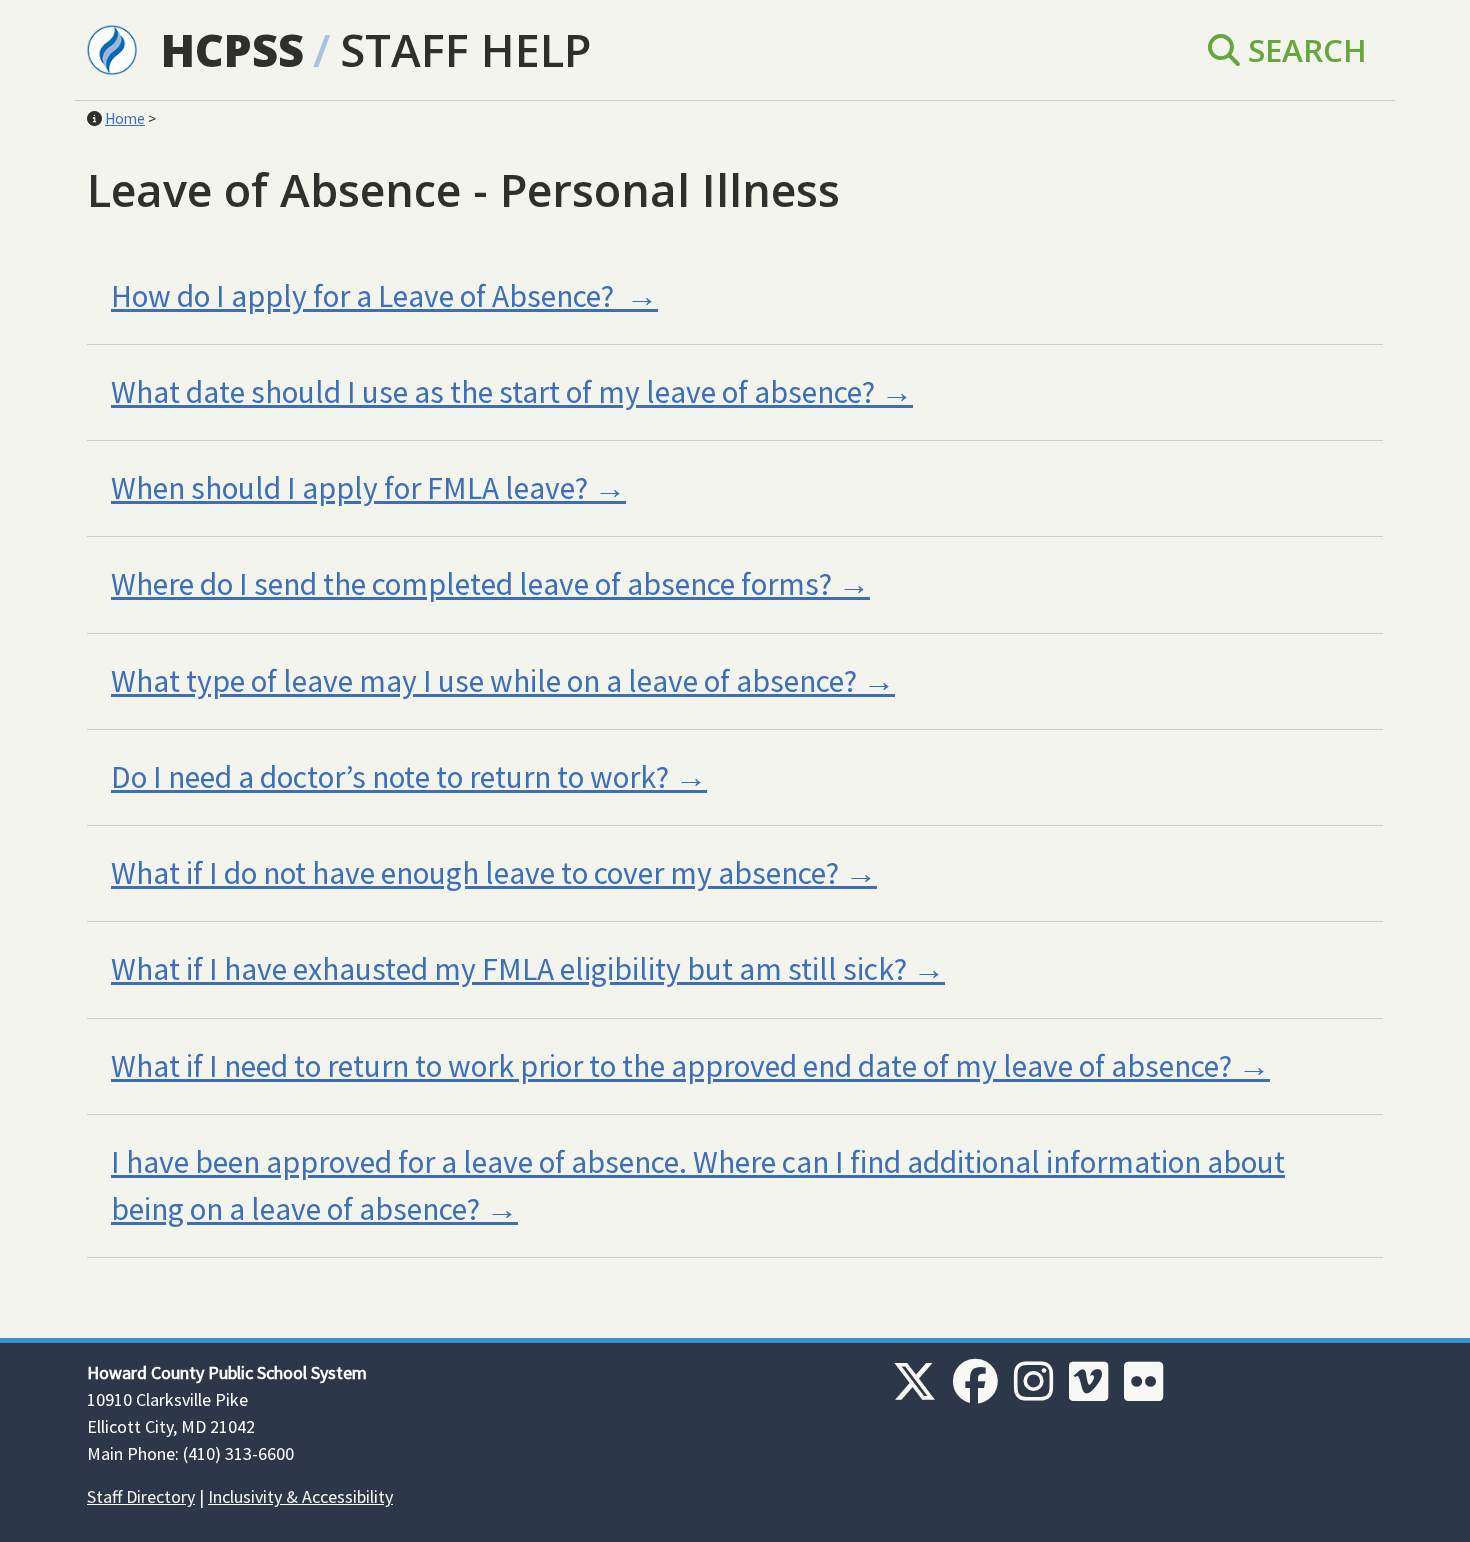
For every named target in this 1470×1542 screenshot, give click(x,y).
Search (1303, 49)
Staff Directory (141, 1496)
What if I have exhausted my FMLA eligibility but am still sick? (509, 969)
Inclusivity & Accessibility (300, 1496)
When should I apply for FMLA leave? (349, 488)
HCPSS (232, 49)
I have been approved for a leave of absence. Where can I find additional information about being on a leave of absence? (698, 1185)
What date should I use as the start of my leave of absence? (493, 392)
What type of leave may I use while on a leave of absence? (484, 681)
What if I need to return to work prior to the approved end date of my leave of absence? (671, 1066)
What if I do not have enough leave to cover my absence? (475, 873)
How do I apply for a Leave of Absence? (365, 296)
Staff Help (465, 49)
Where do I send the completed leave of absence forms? (471, 584)
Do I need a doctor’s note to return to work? (390, 777)
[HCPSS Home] (112, 48)
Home (125, 118)
